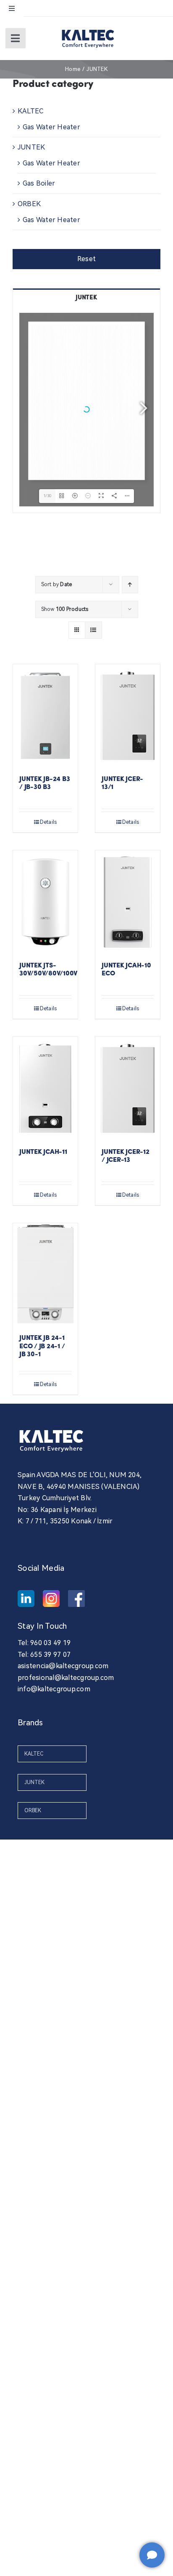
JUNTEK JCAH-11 (43, 1152)
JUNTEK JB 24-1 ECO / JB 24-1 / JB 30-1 (42, 1346)
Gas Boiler (39, 183)
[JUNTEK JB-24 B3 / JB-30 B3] (45, 716)
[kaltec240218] (88, 28)
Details (48, 822)
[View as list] (93, 630)
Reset (86, 259)
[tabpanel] (86, 410)
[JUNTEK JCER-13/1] (128, 716)
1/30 (47, 496)
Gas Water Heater (51, 127)
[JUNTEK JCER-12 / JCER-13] (128, 1088)
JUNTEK (31, 147)
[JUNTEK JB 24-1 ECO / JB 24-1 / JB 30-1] (45, 1275)
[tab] (86, 297)
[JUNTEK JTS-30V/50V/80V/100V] (45, 902)
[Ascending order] (130, 585)
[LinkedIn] (26, 1599)
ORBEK (29, 204)
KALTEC (30, 111)
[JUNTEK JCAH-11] (45, 1088)
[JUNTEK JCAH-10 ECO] (128, 902)
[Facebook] (76, 1599)
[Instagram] (51, 1599)
